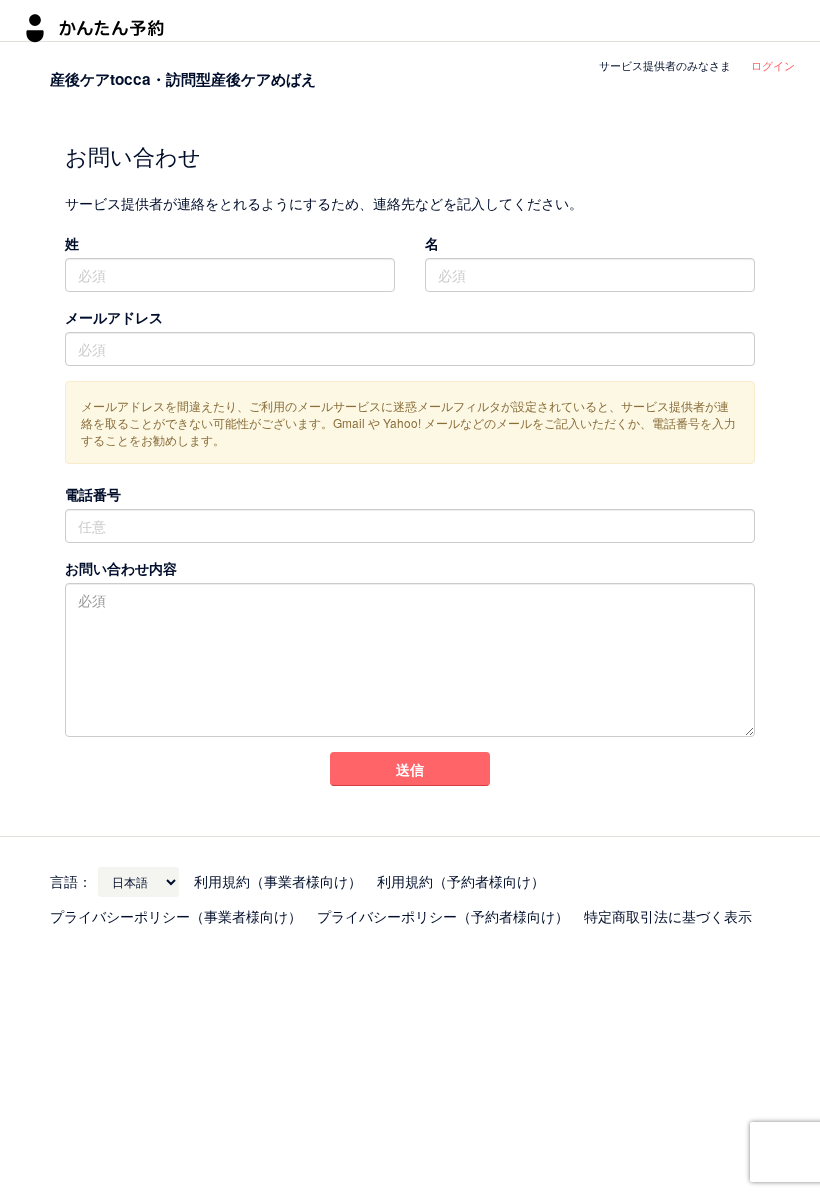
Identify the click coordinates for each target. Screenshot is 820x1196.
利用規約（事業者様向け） (278, 881)
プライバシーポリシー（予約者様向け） (443, 916)
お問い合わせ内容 (121, 568)
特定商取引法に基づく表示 (668, 916)
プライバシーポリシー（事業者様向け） (176, 916)
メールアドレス (114, 317)
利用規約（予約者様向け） (461, 881)
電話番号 (93, 494)
